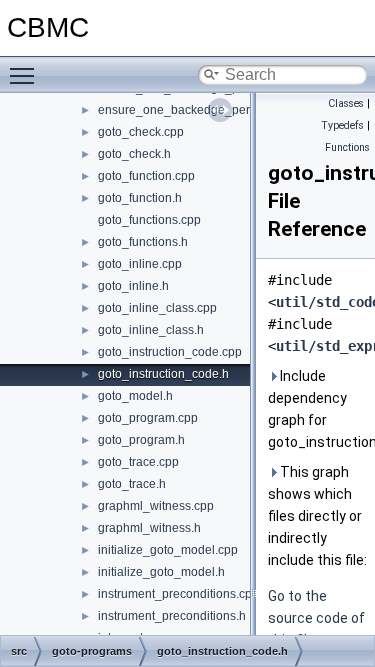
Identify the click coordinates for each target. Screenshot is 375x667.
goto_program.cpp (148, 418)
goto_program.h (141, 440)
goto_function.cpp (146, 176)
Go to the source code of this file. (316, 618)
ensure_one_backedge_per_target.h (198, 110)
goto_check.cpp (141, 132)
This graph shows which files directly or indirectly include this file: (317, 516)
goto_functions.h (143, 242)
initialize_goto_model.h (161, 572)
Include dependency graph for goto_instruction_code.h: (317, 409)
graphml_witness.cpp (156, 506)
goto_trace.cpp (138, 462)
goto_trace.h (132, 484)
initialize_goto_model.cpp (168, 550)
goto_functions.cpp (149, 220)
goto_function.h (140, 198)
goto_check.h (134, 154)
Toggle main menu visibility (26, 75)
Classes (346, 103)
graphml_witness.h (149, 528)
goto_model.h (135, 396)
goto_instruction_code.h (163, 374)
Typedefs (342, 125)
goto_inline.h (133, 286)
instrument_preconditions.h (172, 616)
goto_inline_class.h (151, 330)
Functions (347, 147)
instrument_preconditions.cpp (178, 594)
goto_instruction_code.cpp (170, 352)
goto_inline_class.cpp (157, 308)
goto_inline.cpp (140, 264)
